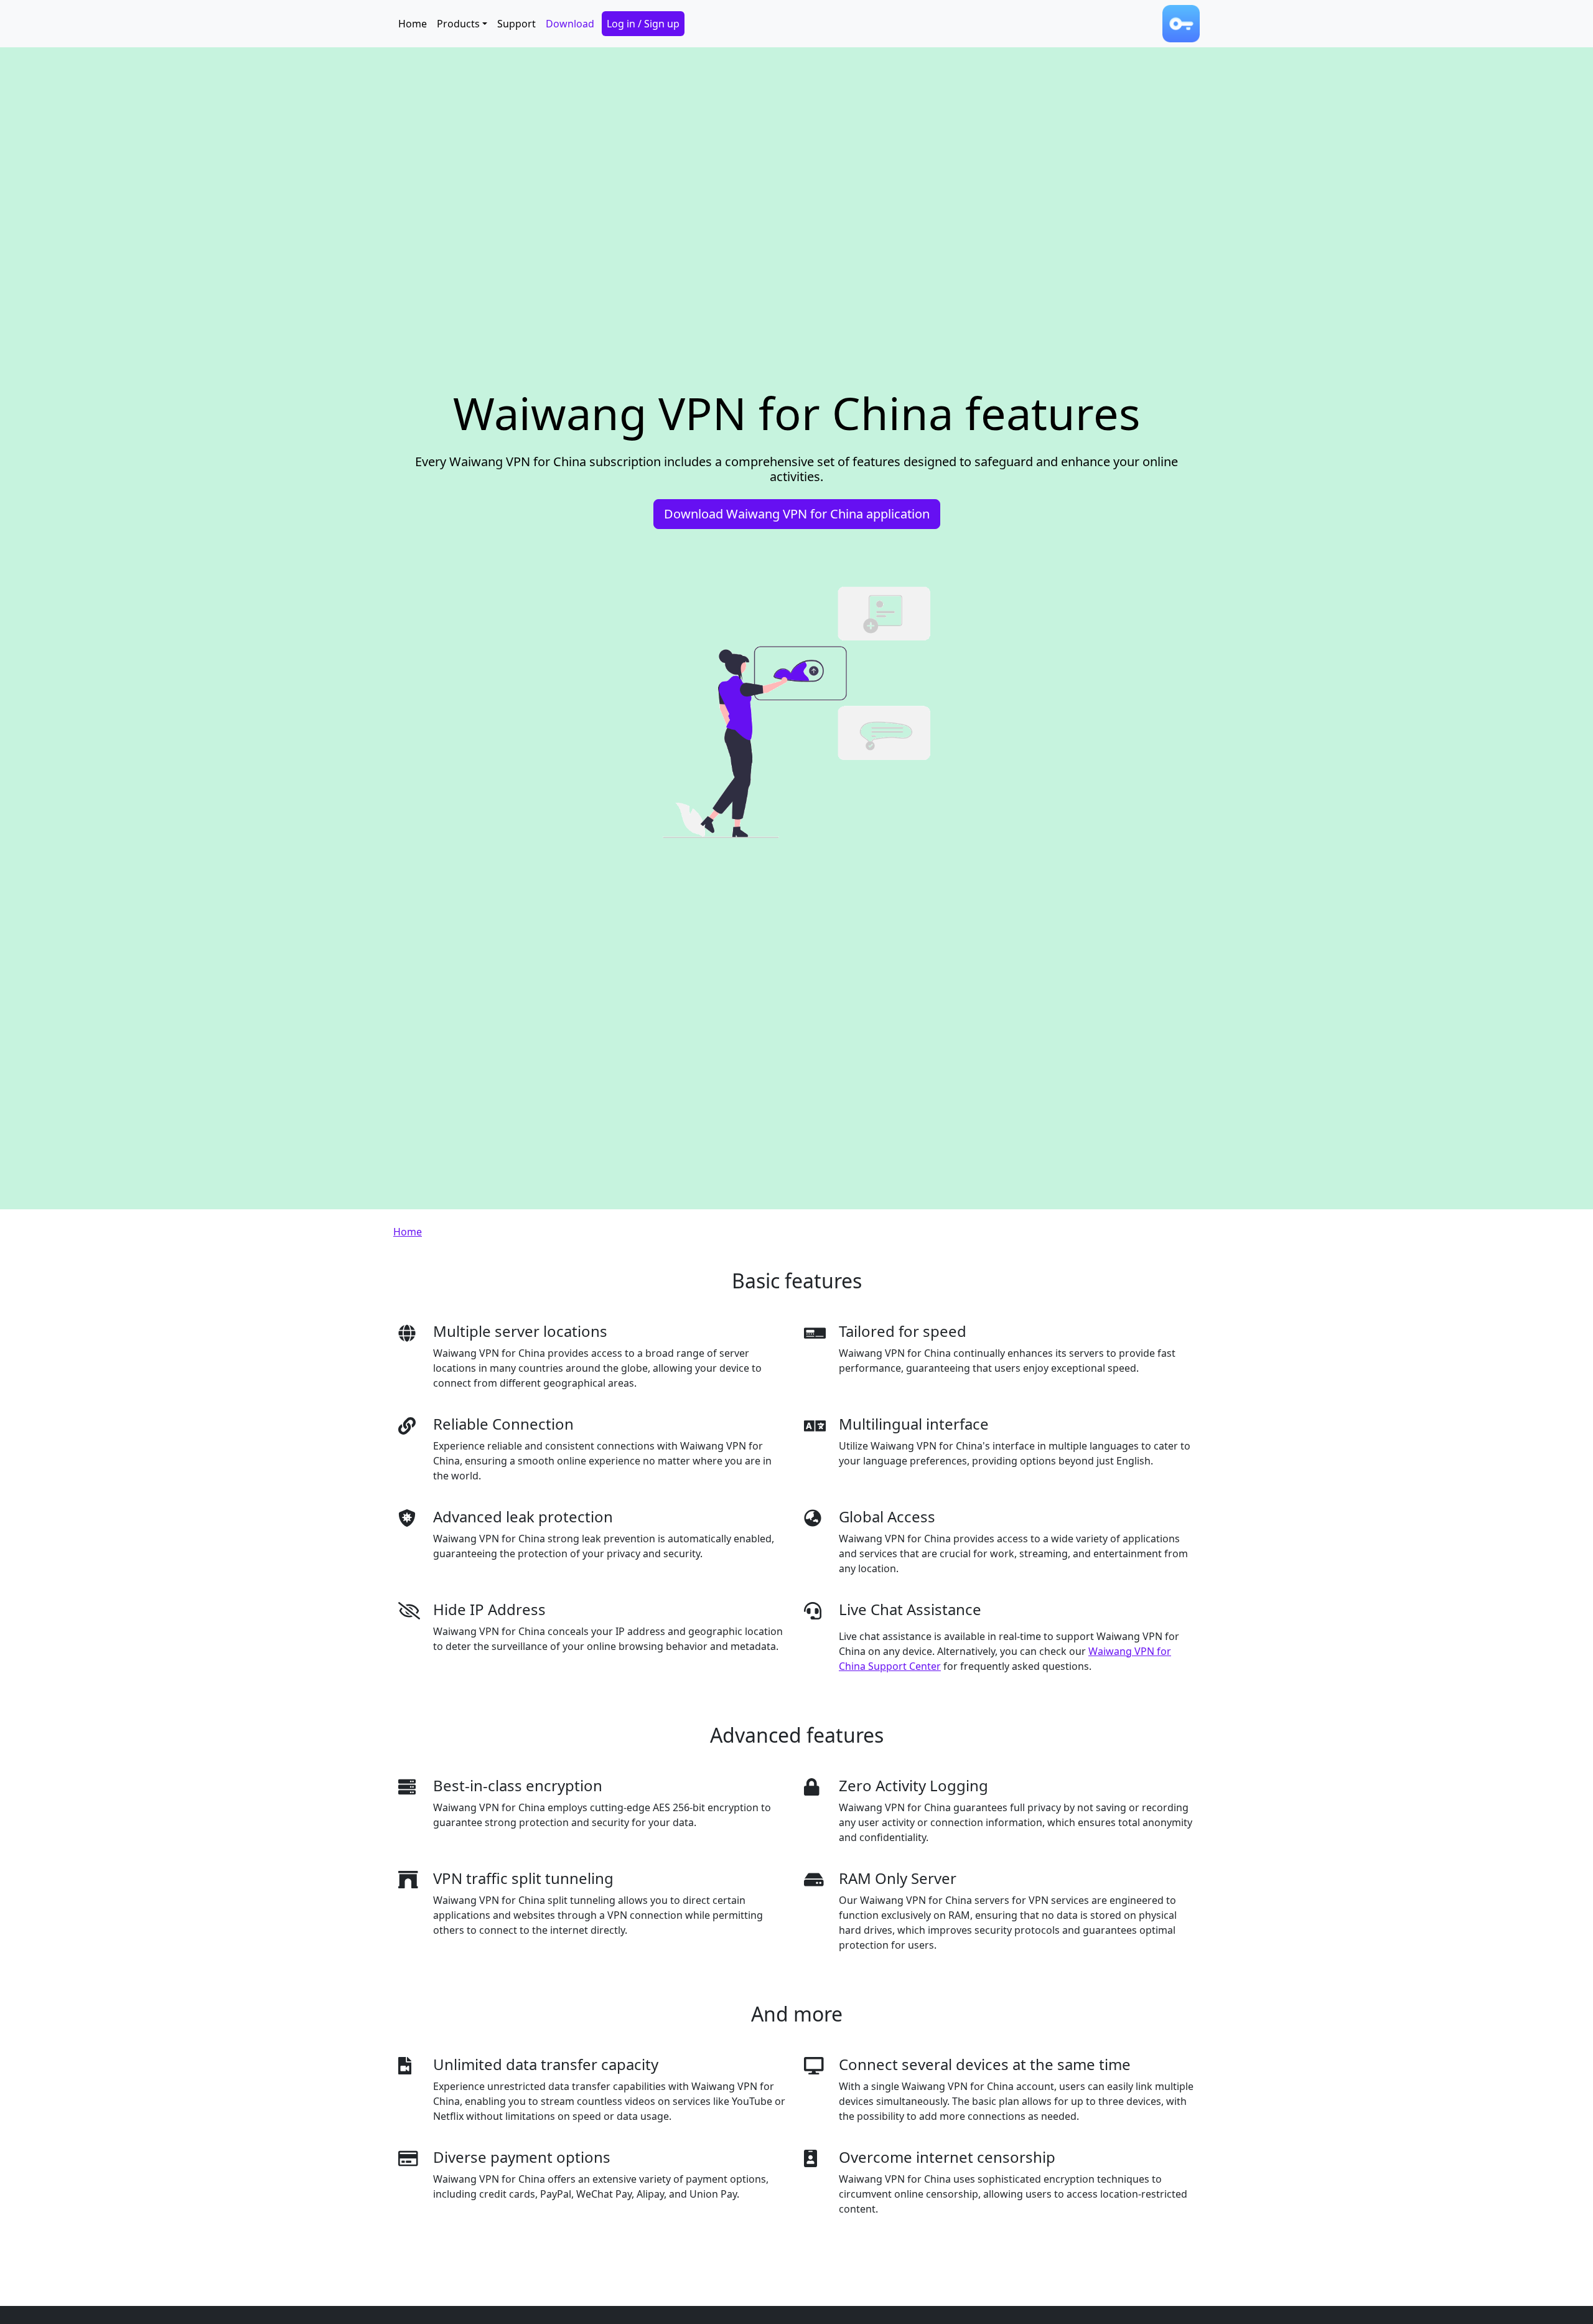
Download (570, 24)
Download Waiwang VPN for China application (797, 514)
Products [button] (458, 24)
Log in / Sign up (643, 24)
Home (413, 24)
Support (516, 24)
